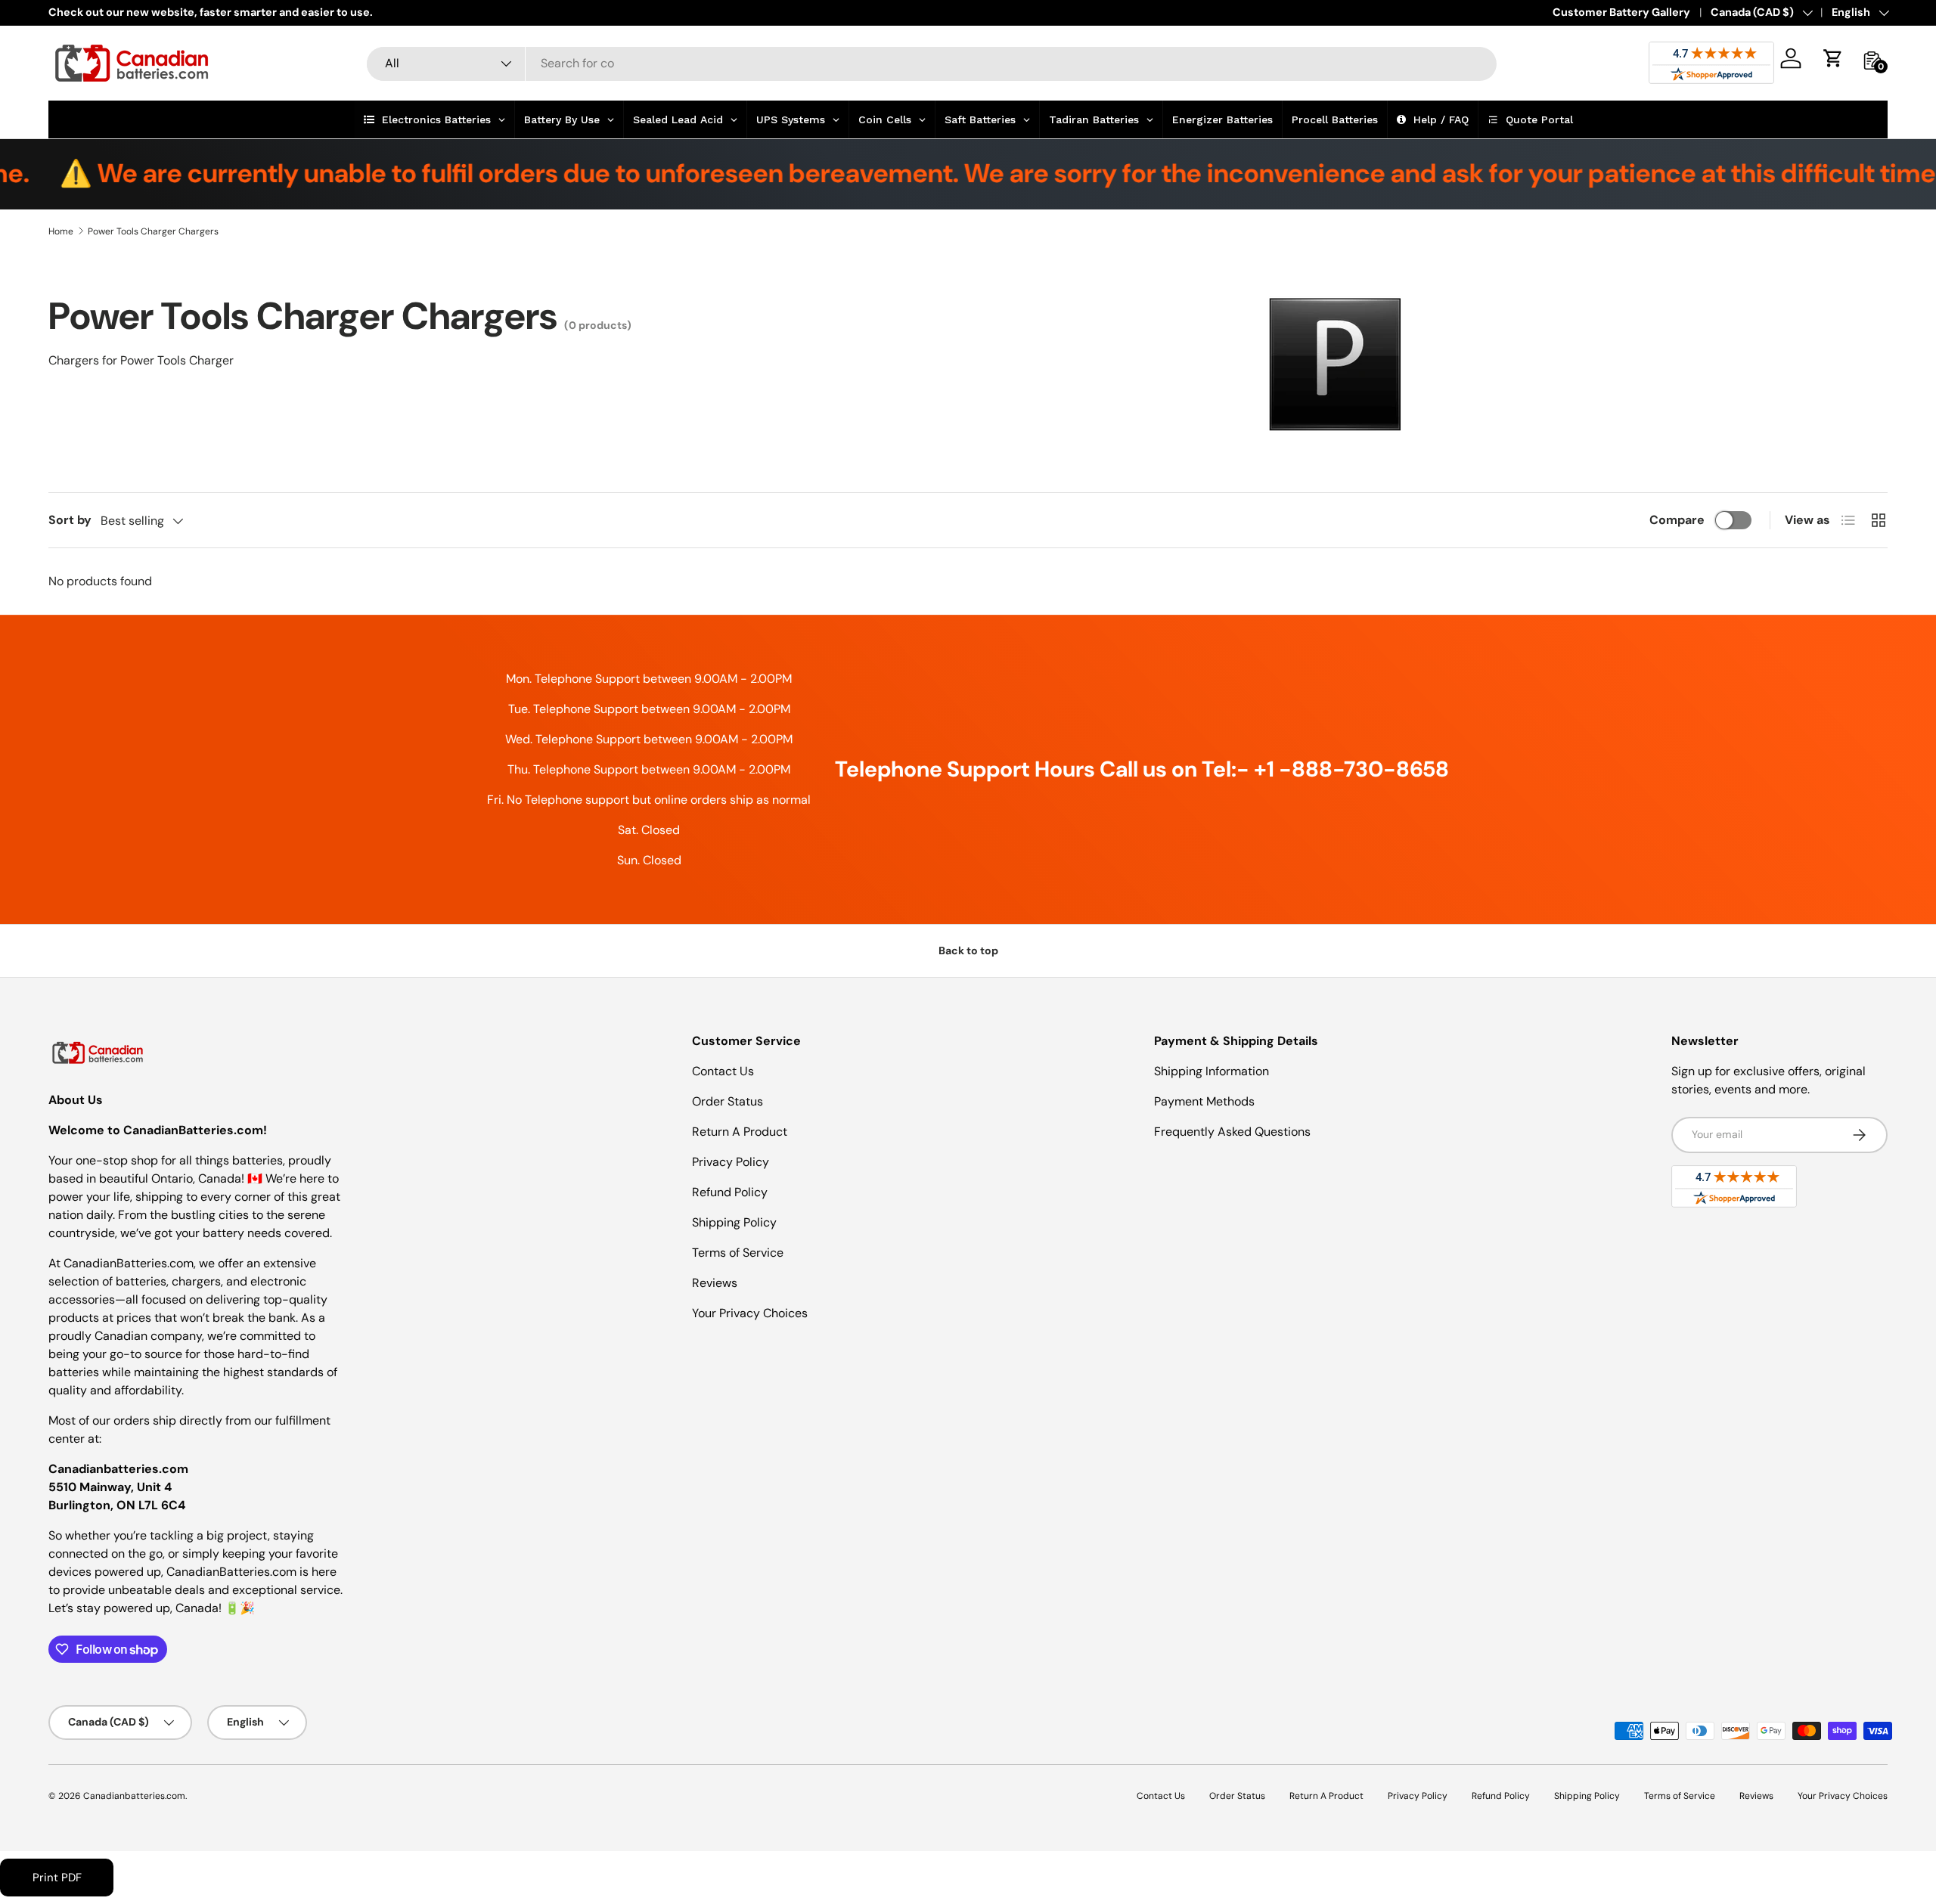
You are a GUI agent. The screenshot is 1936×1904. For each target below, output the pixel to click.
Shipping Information (1212, 1071)
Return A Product (740, 1132)
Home (61, 231)
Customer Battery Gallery (1621, 12)
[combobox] (932, 63)
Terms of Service (738, 1253)
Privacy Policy (731, 1162)
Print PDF (57, 1878)
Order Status (728, 1101)
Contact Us (723, 1071)
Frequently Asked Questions (1232, 1132)
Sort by (70, 520)
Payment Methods (1204, 1101)
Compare (1677, 520)
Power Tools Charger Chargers (153, 231)
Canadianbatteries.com (134, 1796)
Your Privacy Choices (750, 1313)
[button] (1833, 58)
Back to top (968, 950)
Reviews (715, 1283)
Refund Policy (730, 1192)
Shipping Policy (734, 1222)
